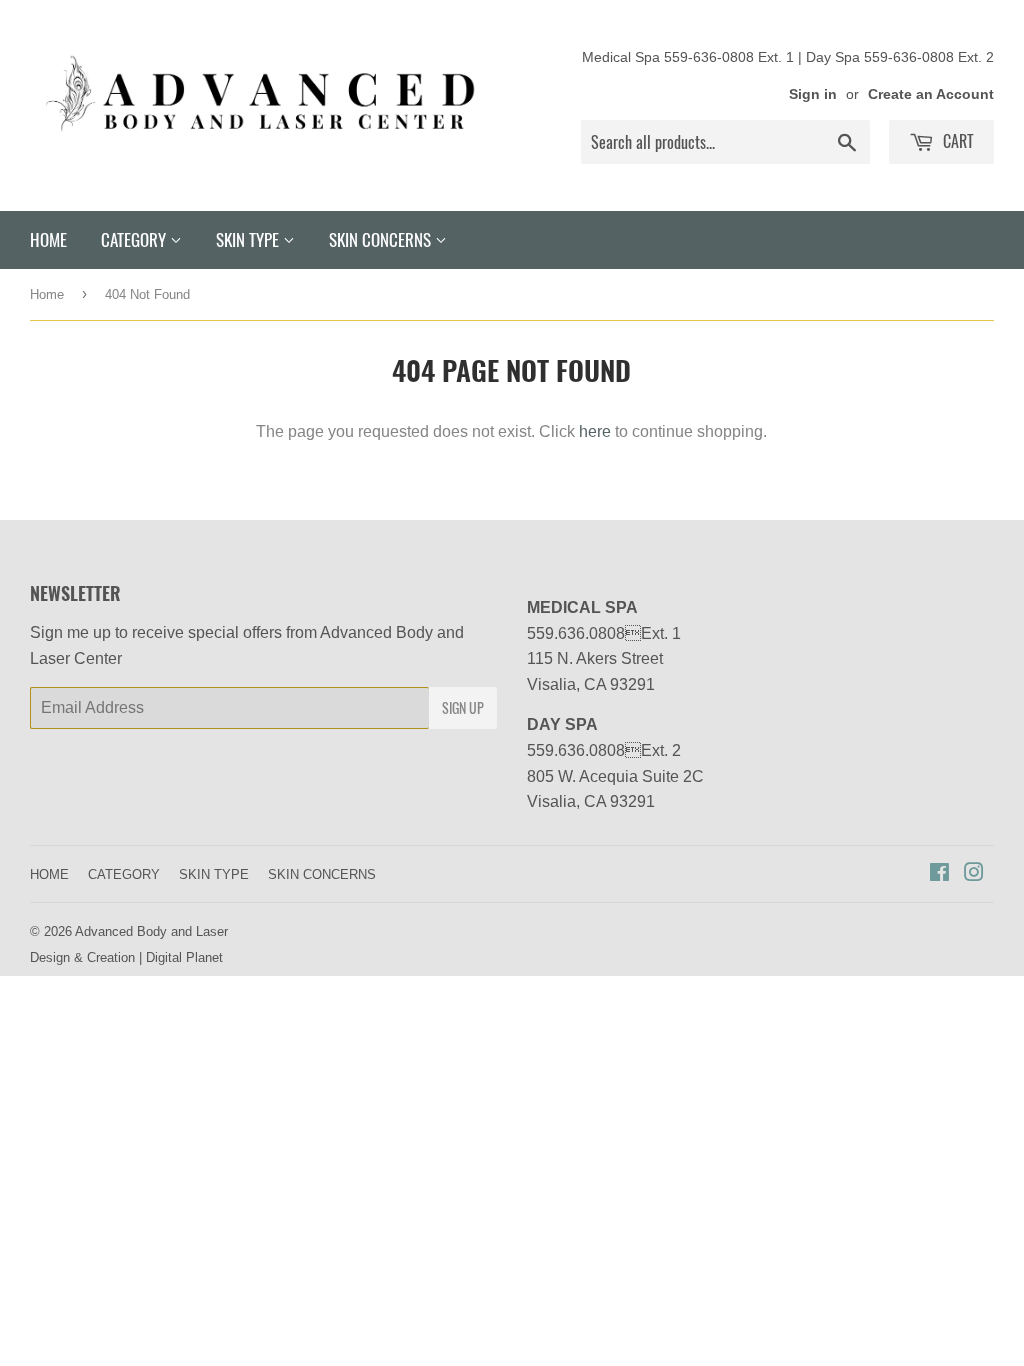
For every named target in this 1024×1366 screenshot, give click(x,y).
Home (47, 294)
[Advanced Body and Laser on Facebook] (939, 874)
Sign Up (463, 707)
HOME (48, 239)
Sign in (813, 94)
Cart (956, 141)
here (595, 431)
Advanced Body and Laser (151, 931)
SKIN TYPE (249, 239)
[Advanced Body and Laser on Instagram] (974, 874)
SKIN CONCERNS (382, 239)
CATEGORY (135, 239)
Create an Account (931, 94)
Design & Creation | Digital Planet (126, 957)
